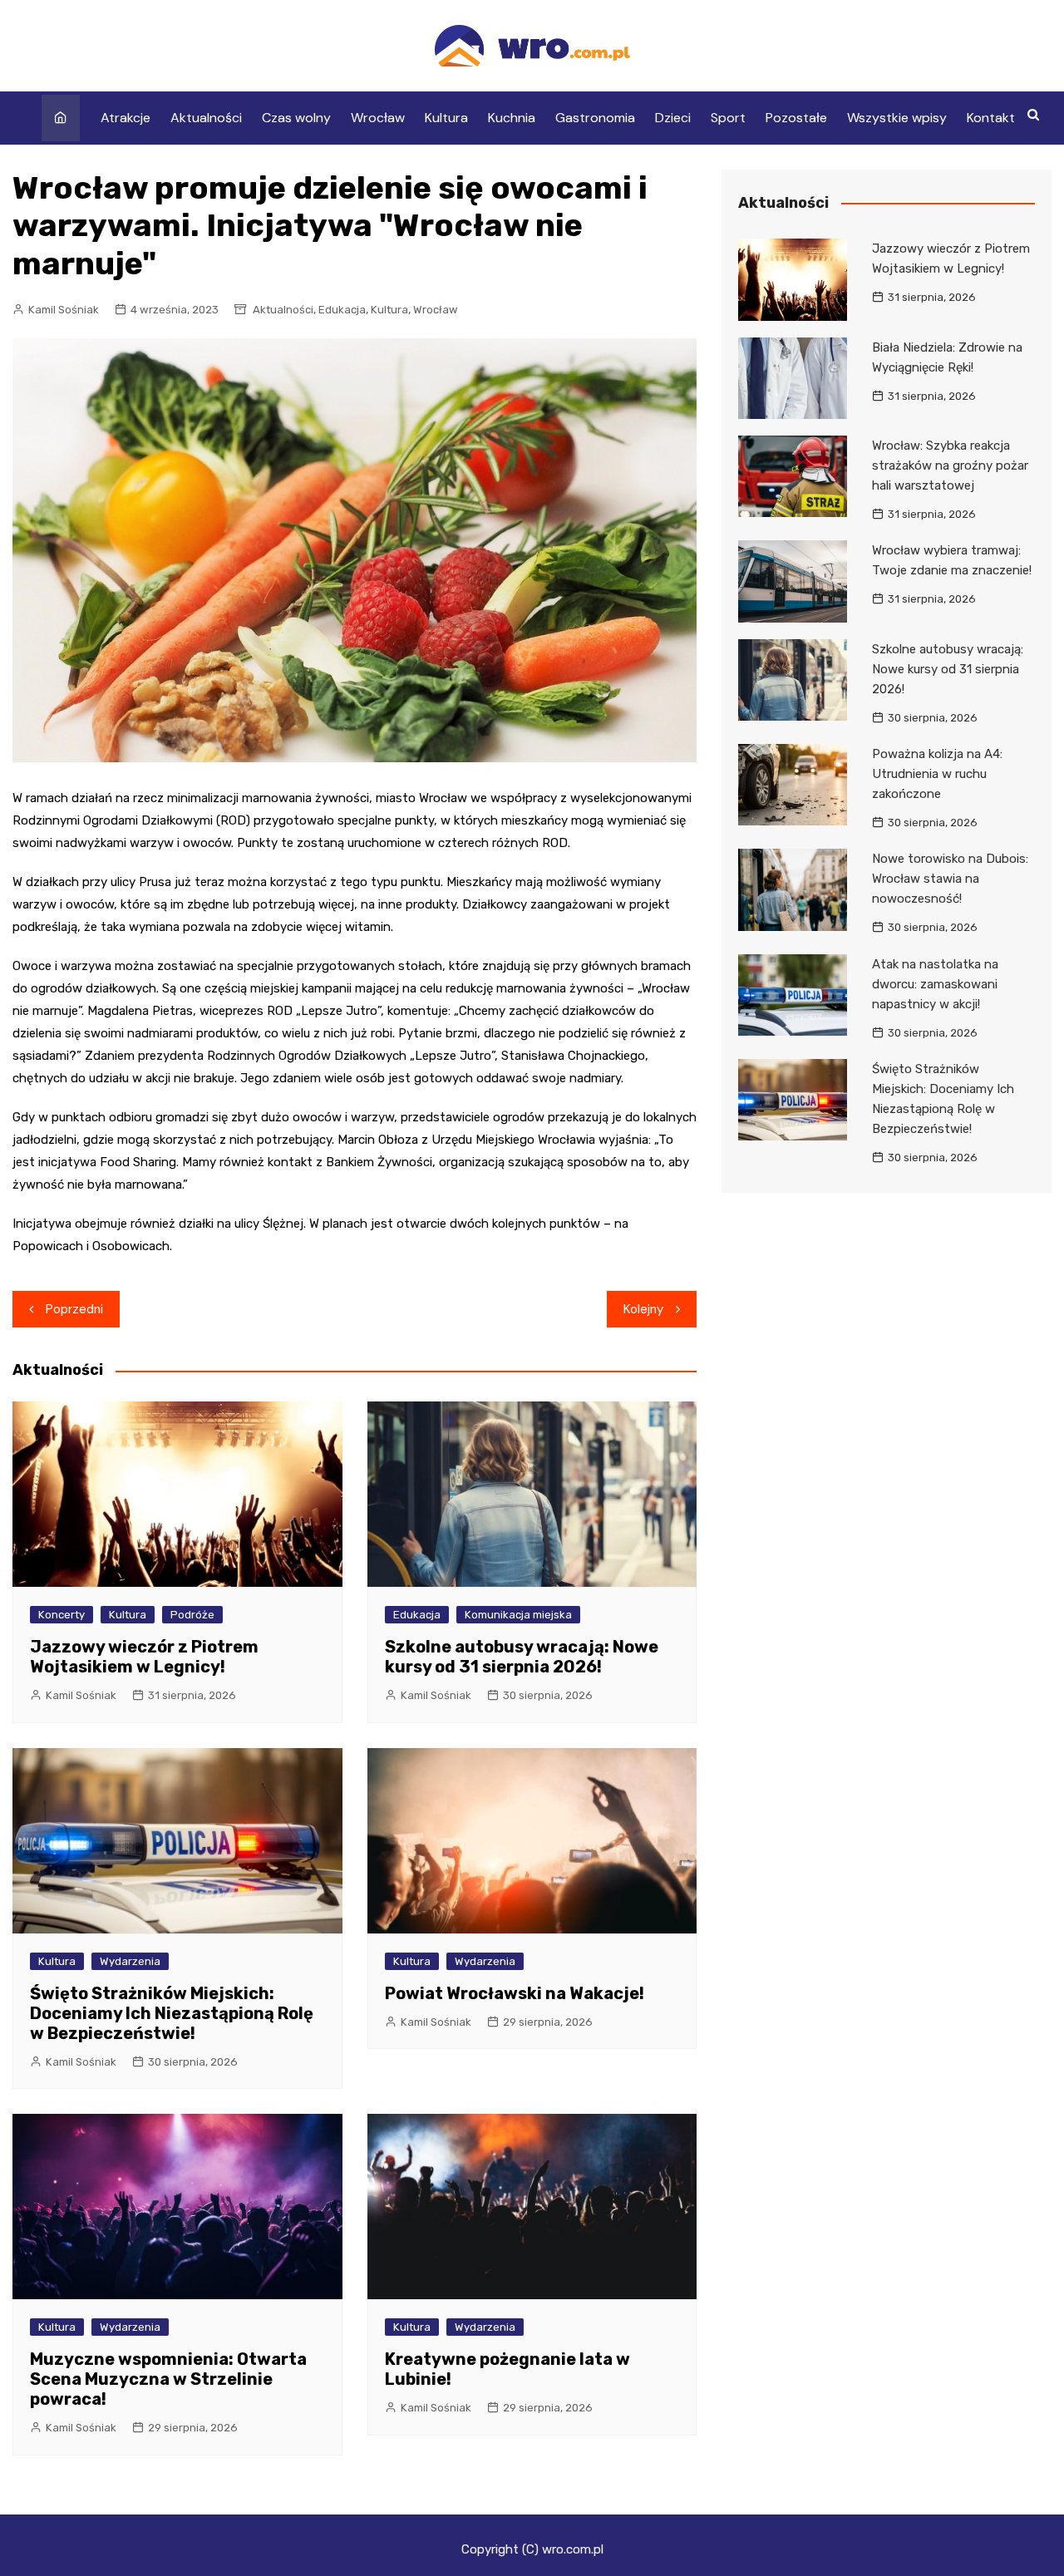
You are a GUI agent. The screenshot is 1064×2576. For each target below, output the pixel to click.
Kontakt (991, 118)
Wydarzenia (130, 1961)
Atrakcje (126, 118)
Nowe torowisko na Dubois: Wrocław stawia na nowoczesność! (950, 879)
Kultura (446, 118)
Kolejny (643, 1309)
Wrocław (378, 118)
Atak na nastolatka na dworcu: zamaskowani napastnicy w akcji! (935, 984)
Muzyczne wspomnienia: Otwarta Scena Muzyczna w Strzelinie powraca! (168, 2379)
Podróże (192, 1615)
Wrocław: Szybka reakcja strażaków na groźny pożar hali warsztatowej (950, 465)
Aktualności (206, 118)
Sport (728, 118)
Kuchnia (512, 118)
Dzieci (673, 118)
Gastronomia (595, 118)
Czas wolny (296, 118)
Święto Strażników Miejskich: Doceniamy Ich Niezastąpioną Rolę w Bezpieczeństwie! (172, 2013)
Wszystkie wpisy (897, 118)
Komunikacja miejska (518, 1615)
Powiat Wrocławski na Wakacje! (515, 1993)
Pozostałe (796, 118)
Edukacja (342, 310)
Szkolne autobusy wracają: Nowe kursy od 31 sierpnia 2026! (522, 1657)
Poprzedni (74, 1309)
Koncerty (62, 1615)
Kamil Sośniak (64, 310)
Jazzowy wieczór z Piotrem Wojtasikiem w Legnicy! (144, 1657)
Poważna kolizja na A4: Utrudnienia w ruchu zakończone (937, 774)
